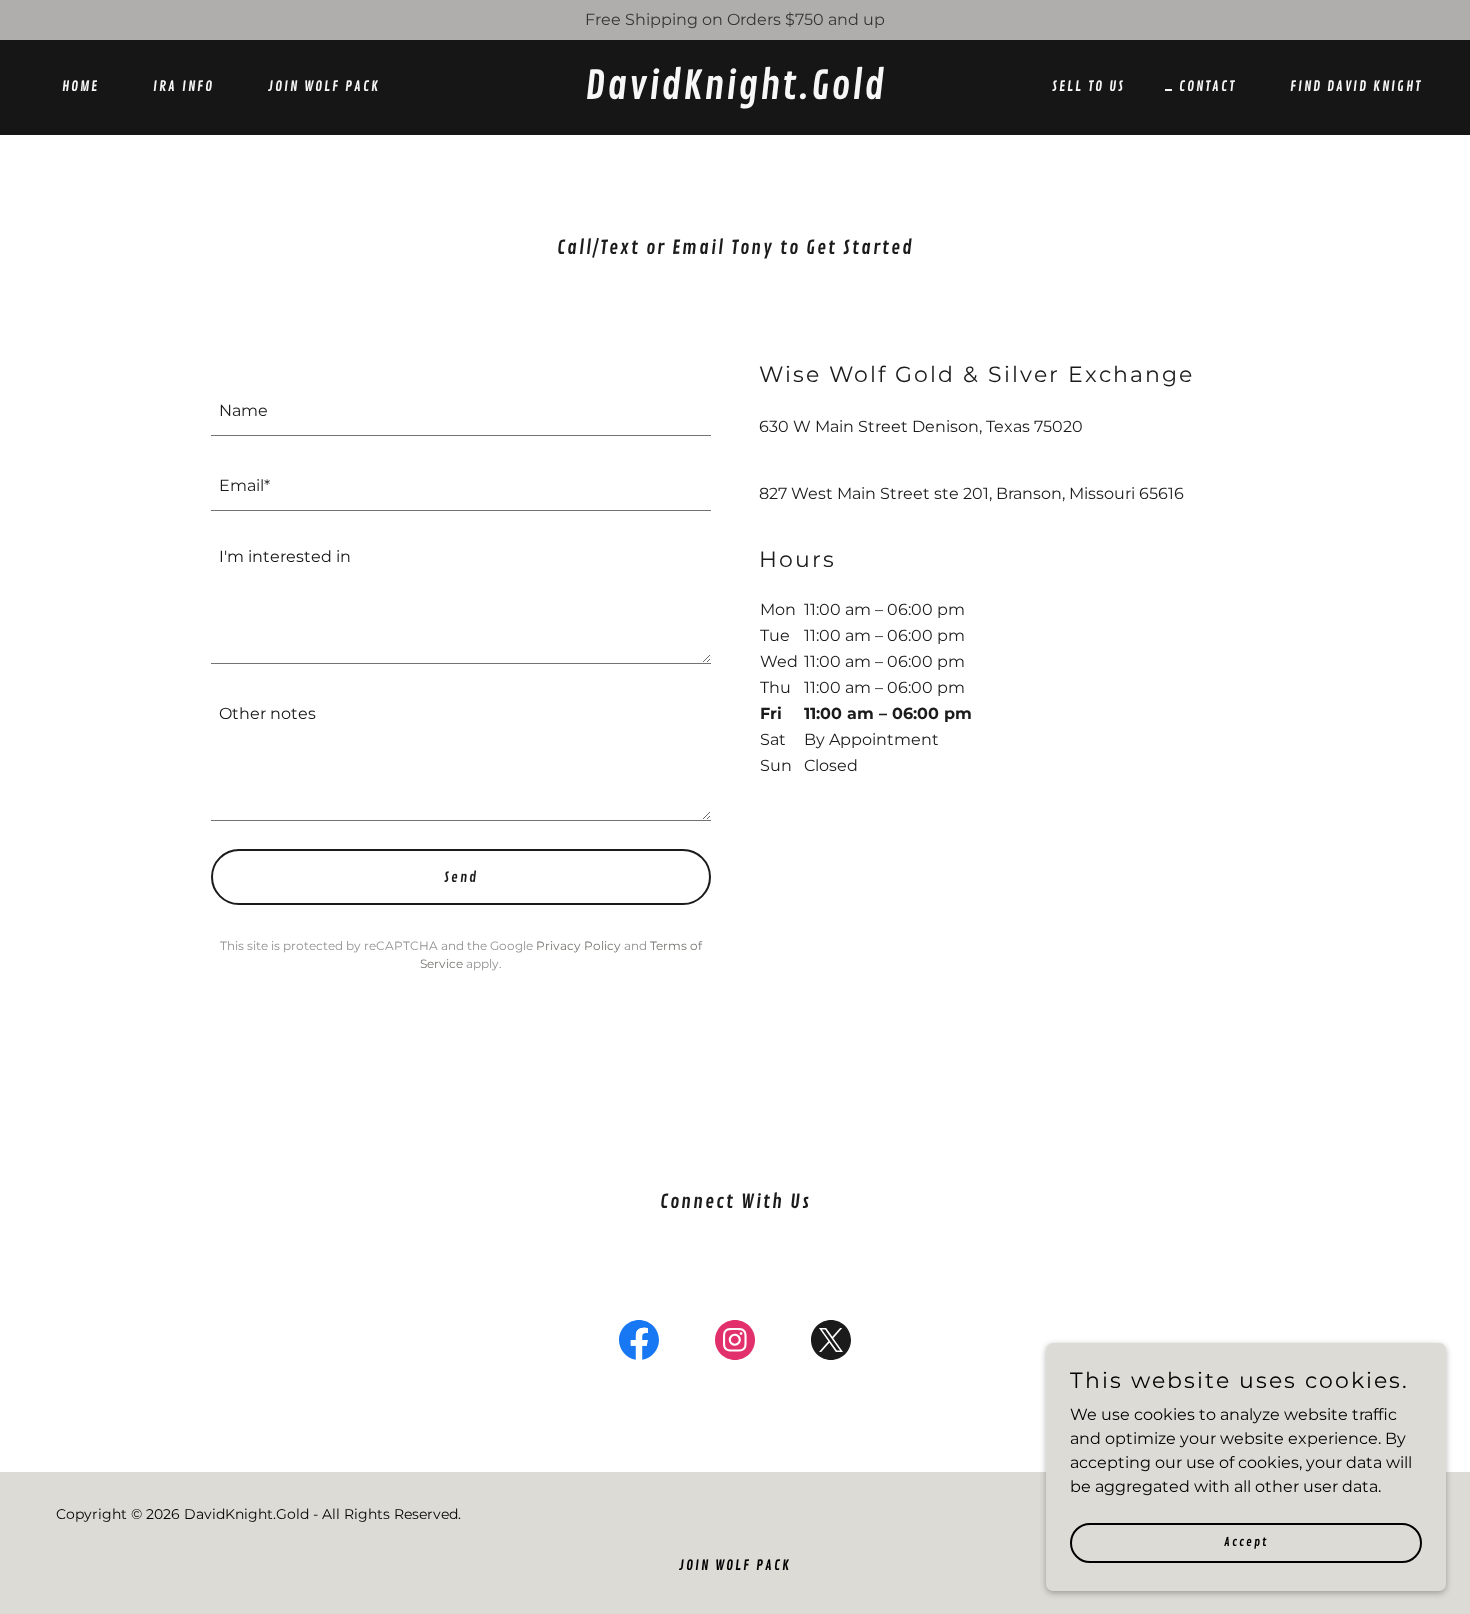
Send (461, 877)
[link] (735, 93)
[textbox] (461, 410)
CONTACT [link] (1207, 86)
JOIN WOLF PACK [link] (324, 86)
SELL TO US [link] (1088, 86)
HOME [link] (80, 86)
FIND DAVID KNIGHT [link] (1356, 86)
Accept (1246, 1542)
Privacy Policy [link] (578, 945)
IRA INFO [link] (183, 86)
